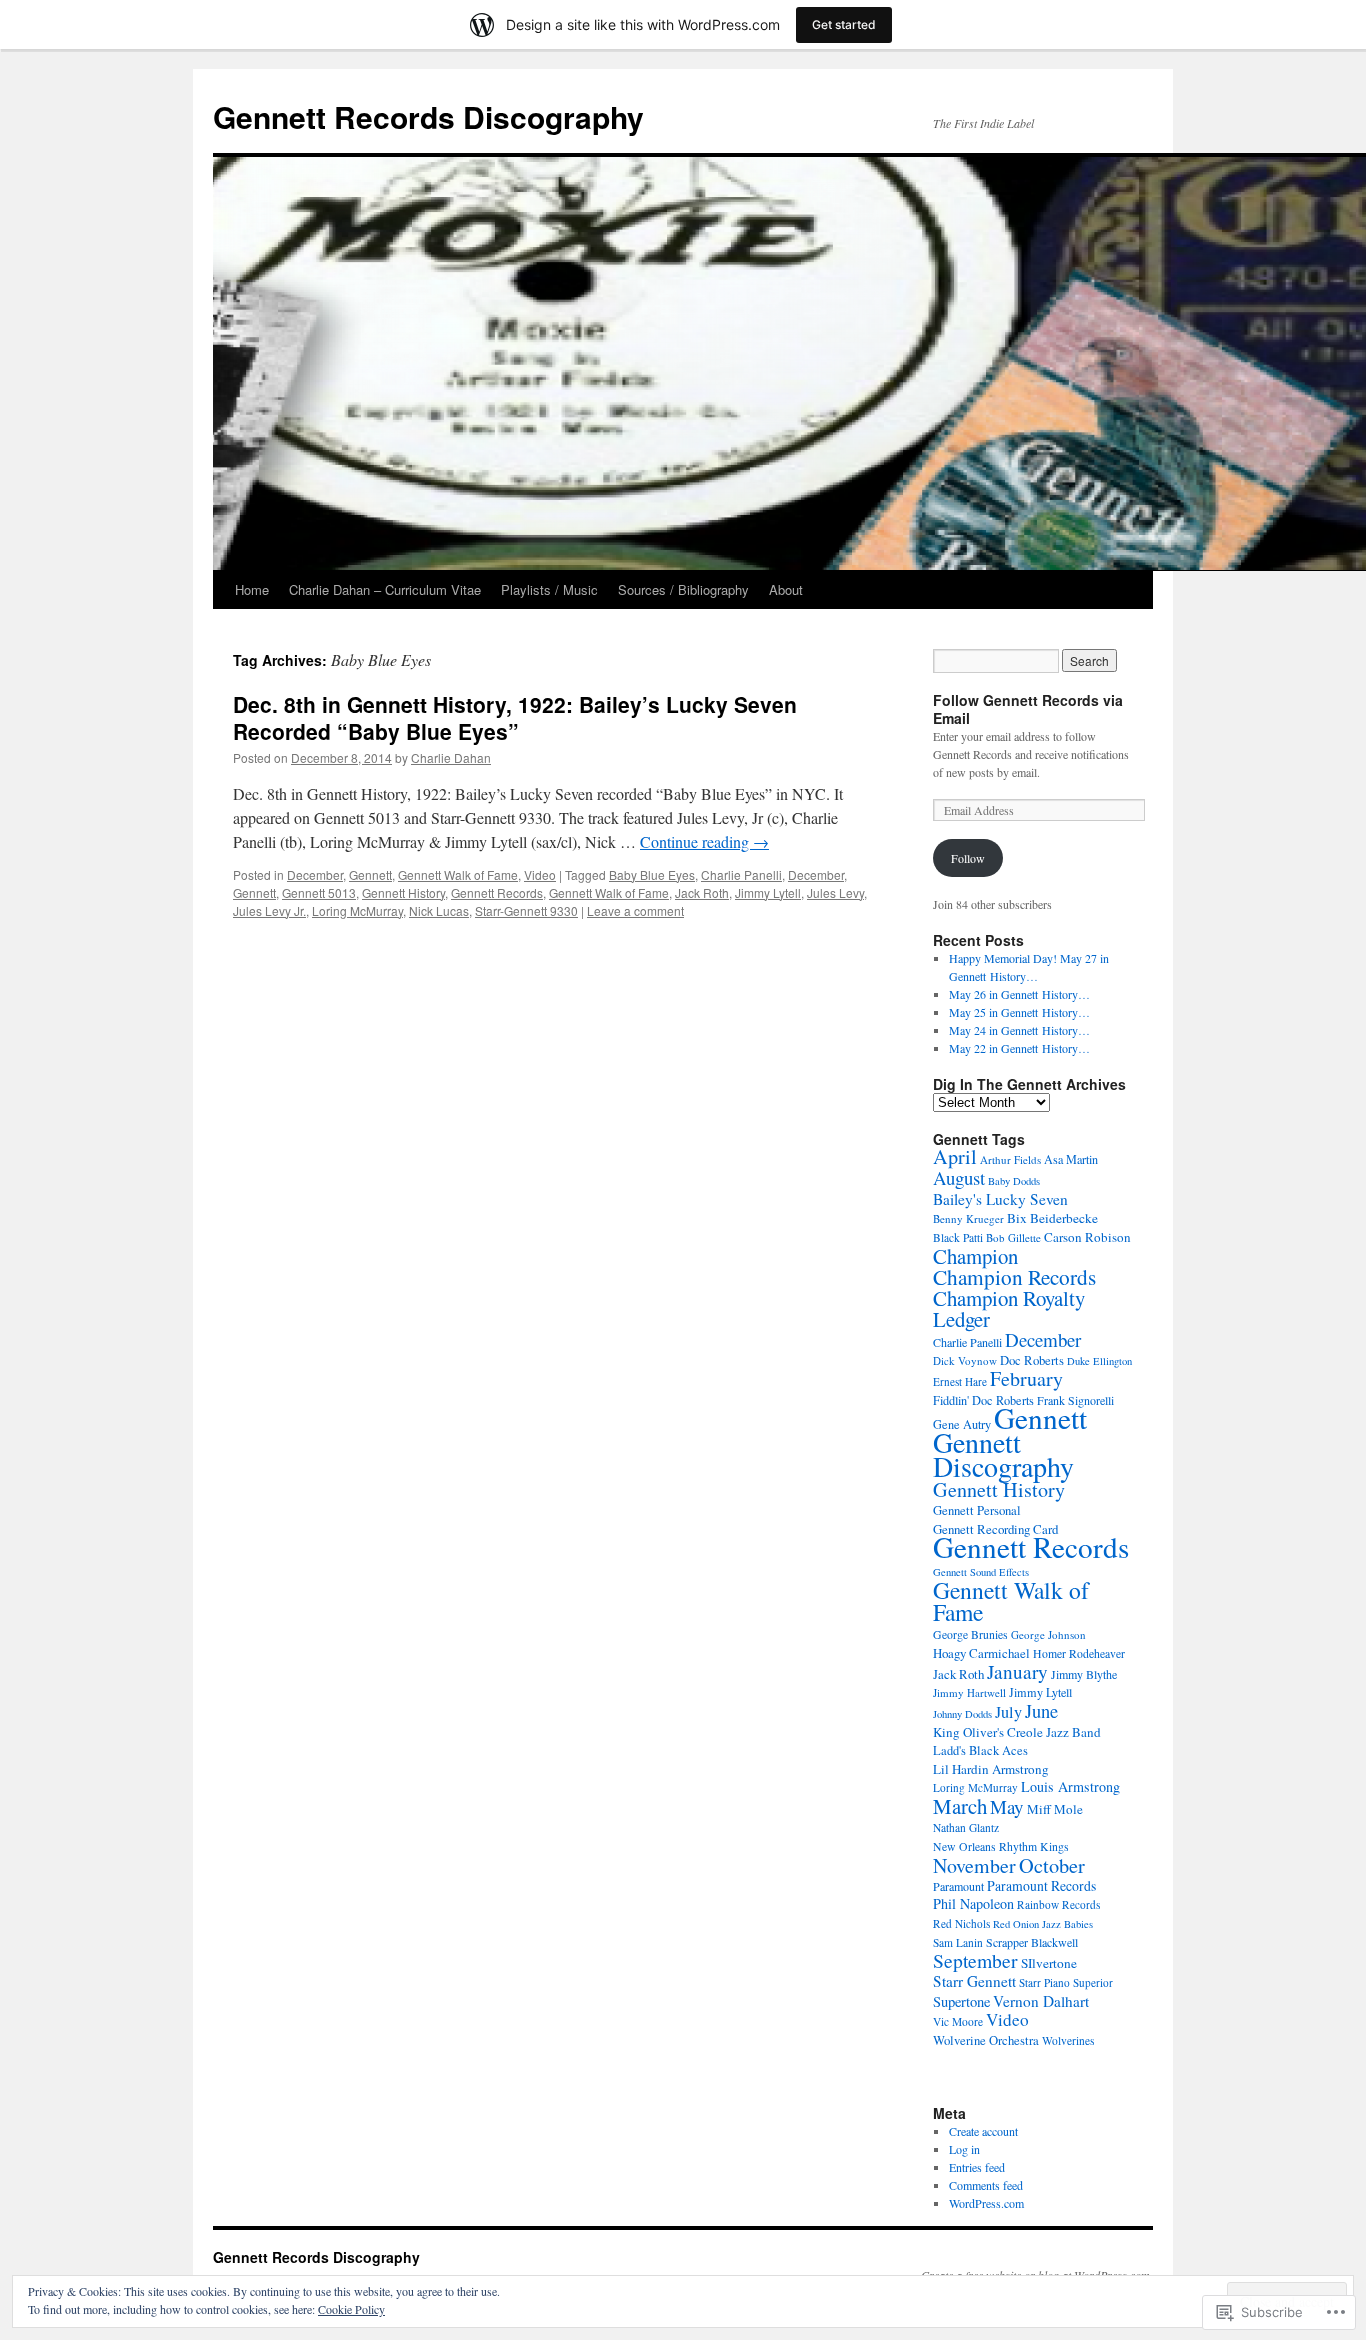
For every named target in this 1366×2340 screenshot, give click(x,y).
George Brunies (970, 1634)
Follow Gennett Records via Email (1028, 709)
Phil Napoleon (973, 1903)
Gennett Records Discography (428, 116)
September (975, 1960)
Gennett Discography (1003, 1454)
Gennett (370, 874)
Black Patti (958, 1237)
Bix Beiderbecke (1052, 1218)
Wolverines (1068, 2040)
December (315, 874)
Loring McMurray (357, 910)
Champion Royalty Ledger (1009, 1308)
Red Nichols (961, 1923)
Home (252, 589)
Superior (1093, 1982)
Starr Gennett (974, 1981)
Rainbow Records (1058, 1904)
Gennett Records (497, 892)
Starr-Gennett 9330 (526, 910)
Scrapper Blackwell (1032, 1942)
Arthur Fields (1010, 1159)
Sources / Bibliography (683, 589)
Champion (975, 1256)
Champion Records (1014, 1276)
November (974, 1865)
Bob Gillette (1013, 1237)
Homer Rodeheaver (1079, 1653)
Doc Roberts (1032, 1360)
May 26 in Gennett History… (1019, 994)
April (955, 1156)
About (786, 589)
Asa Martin (1071, 1159)
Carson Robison (1087, 1237)
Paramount (958, 1886)
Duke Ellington (1099, 1361)
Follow (968, 858)
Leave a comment (635, 910)
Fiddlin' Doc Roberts (983, 1400)
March (960, 1806)
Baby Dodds (1014, 1181)
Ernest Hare (960, 1381)
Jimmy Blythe (1084, 1674)
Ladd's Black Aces (980, 1750)
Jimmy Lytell (768, 892)
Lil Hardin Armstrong (991, 1769)
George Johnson (1048, 1634)
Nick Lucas (439, 910)
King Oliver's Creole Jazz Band (1017, 1732)
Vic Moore (958, 2021)
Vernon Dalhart (1041, 2001)
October (1052, 1865)
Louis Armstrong (1070, 1786)
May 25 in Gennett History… (1019, 1012)
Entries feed (977, 2167)
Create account (983, 2131)
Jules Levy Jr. (269, 910)
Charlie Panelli (741, 874)
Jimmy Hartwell (969, 1692)
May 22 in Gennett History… (1019, 1048)
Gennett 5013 (319, 892)
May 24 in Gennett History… (1019, 1030)
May (1007, 1806)
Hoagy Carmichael (981, 1653)
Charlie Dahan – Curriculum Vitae (385, 589)
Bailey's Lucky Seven (1000, 1199)
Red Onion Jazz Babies (1043, 1924)
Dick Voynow (965, 1360)
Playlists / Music (549, 589)
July (1008, 1712)
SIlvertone (1049, 1963)
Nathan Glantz (966, 1827)
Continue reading (704, 841)
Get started (844, 24)
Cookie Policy (351, 2309)
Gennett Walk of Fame (458, 874)
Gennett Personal (977, 1510)
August (959, 1177)
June (1041, 1711)
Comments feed (986, 2185)
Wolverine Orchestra (986, 2040)
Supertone (961, 2001)
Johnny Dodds (962, 1714)
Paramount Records (1041, 1885)
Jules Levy (835, 892)
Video (540, 874)
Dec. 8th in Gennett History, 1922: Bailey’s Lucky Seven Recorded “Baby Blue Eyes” (515, 717)
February (1026, 1378)
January (1017, 1671)
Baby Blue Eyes (652, 874)
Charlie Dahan (451, 757)
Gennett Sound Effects (981, 1572)
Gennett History (403, 892)
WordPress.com (986, 2203)
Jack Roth (702, 892)
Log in (964, 2149)
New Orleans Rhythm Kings (1001, 1846)
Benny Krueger (968, 1218)
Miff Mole (1055, 1809)
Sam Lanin (958, 1942)
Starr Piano (1044, 1982)
